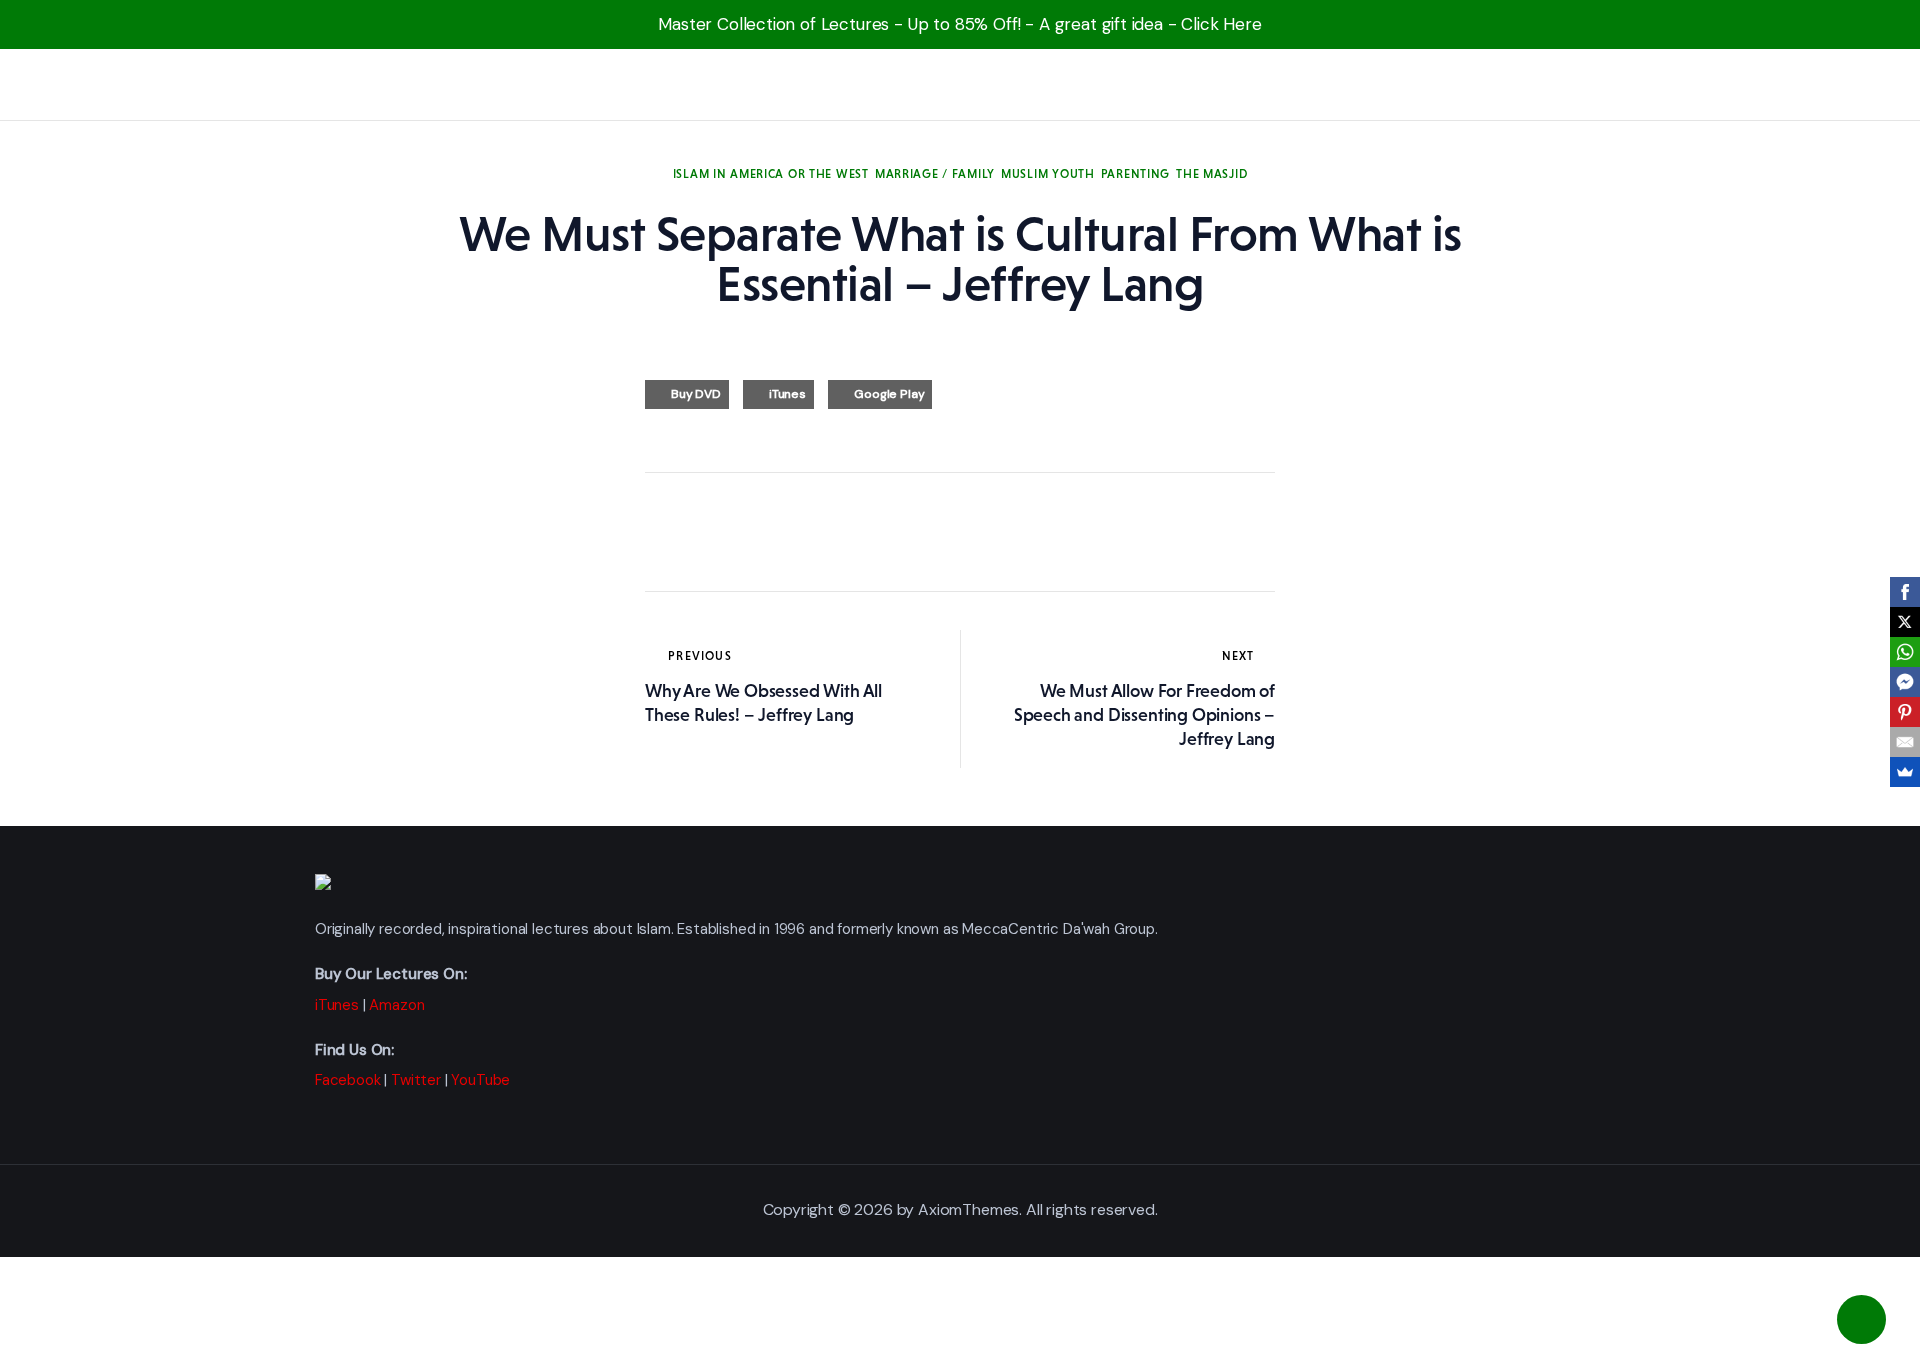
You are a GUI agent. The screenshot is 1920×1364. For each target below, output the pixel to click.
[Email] (1905, 742)
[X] (1905, 622)
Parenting (1135, 174)
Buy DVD (696, 394)
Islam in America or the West (771, 174)
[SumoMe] (1905, 772)
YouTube (480, 1080)
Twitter (416, 1080)
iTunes (787, 394)
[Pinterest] (1905, 712)
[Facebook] (1905, 592)
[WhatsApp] (1905, 652)
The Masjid (1211, 174)
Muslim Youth (1048, 174)
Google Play (889, 394)
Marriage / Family (935, 174)
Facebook (348, 1080)
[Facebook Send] (1905, 682)
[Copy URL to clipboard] (845, 532)
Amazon (396, 1005)
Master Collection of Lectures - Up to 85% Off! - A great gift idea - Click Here (960, 24)
